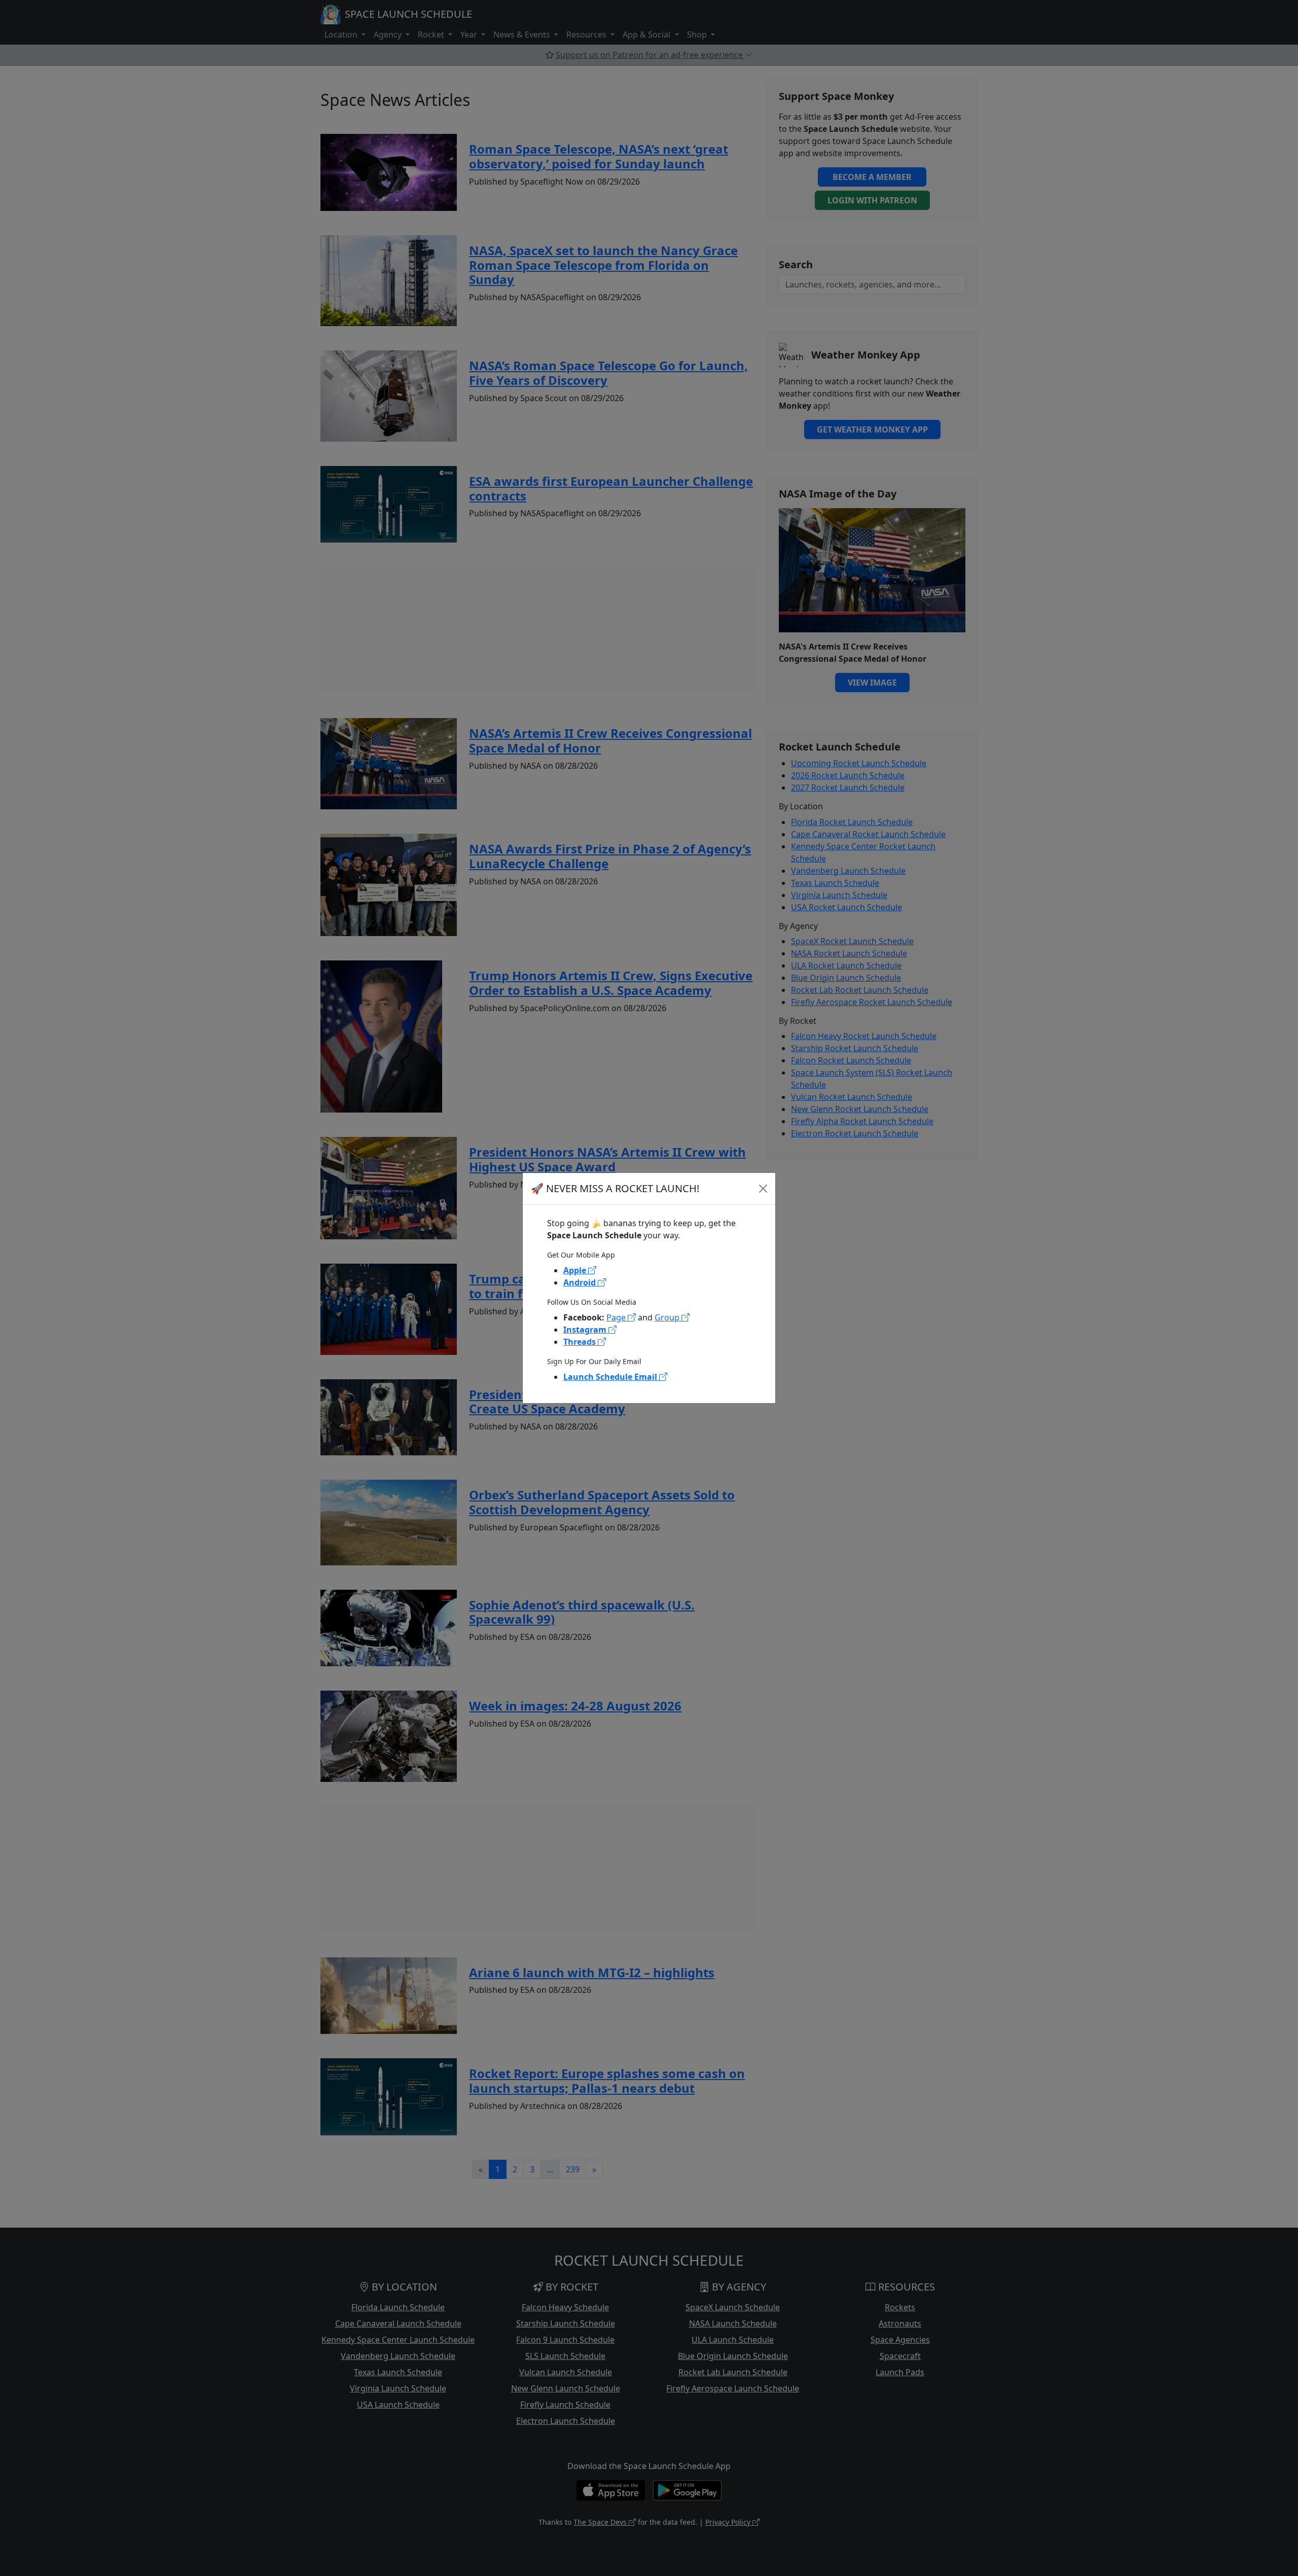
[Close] (763, 1189)
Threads (581, 1342)
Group (668, 1317)
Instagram (586, 1330)
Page (617, 1317)
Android (581, 1282)
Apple (576, 1270)
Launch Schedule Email (611, 1377)
